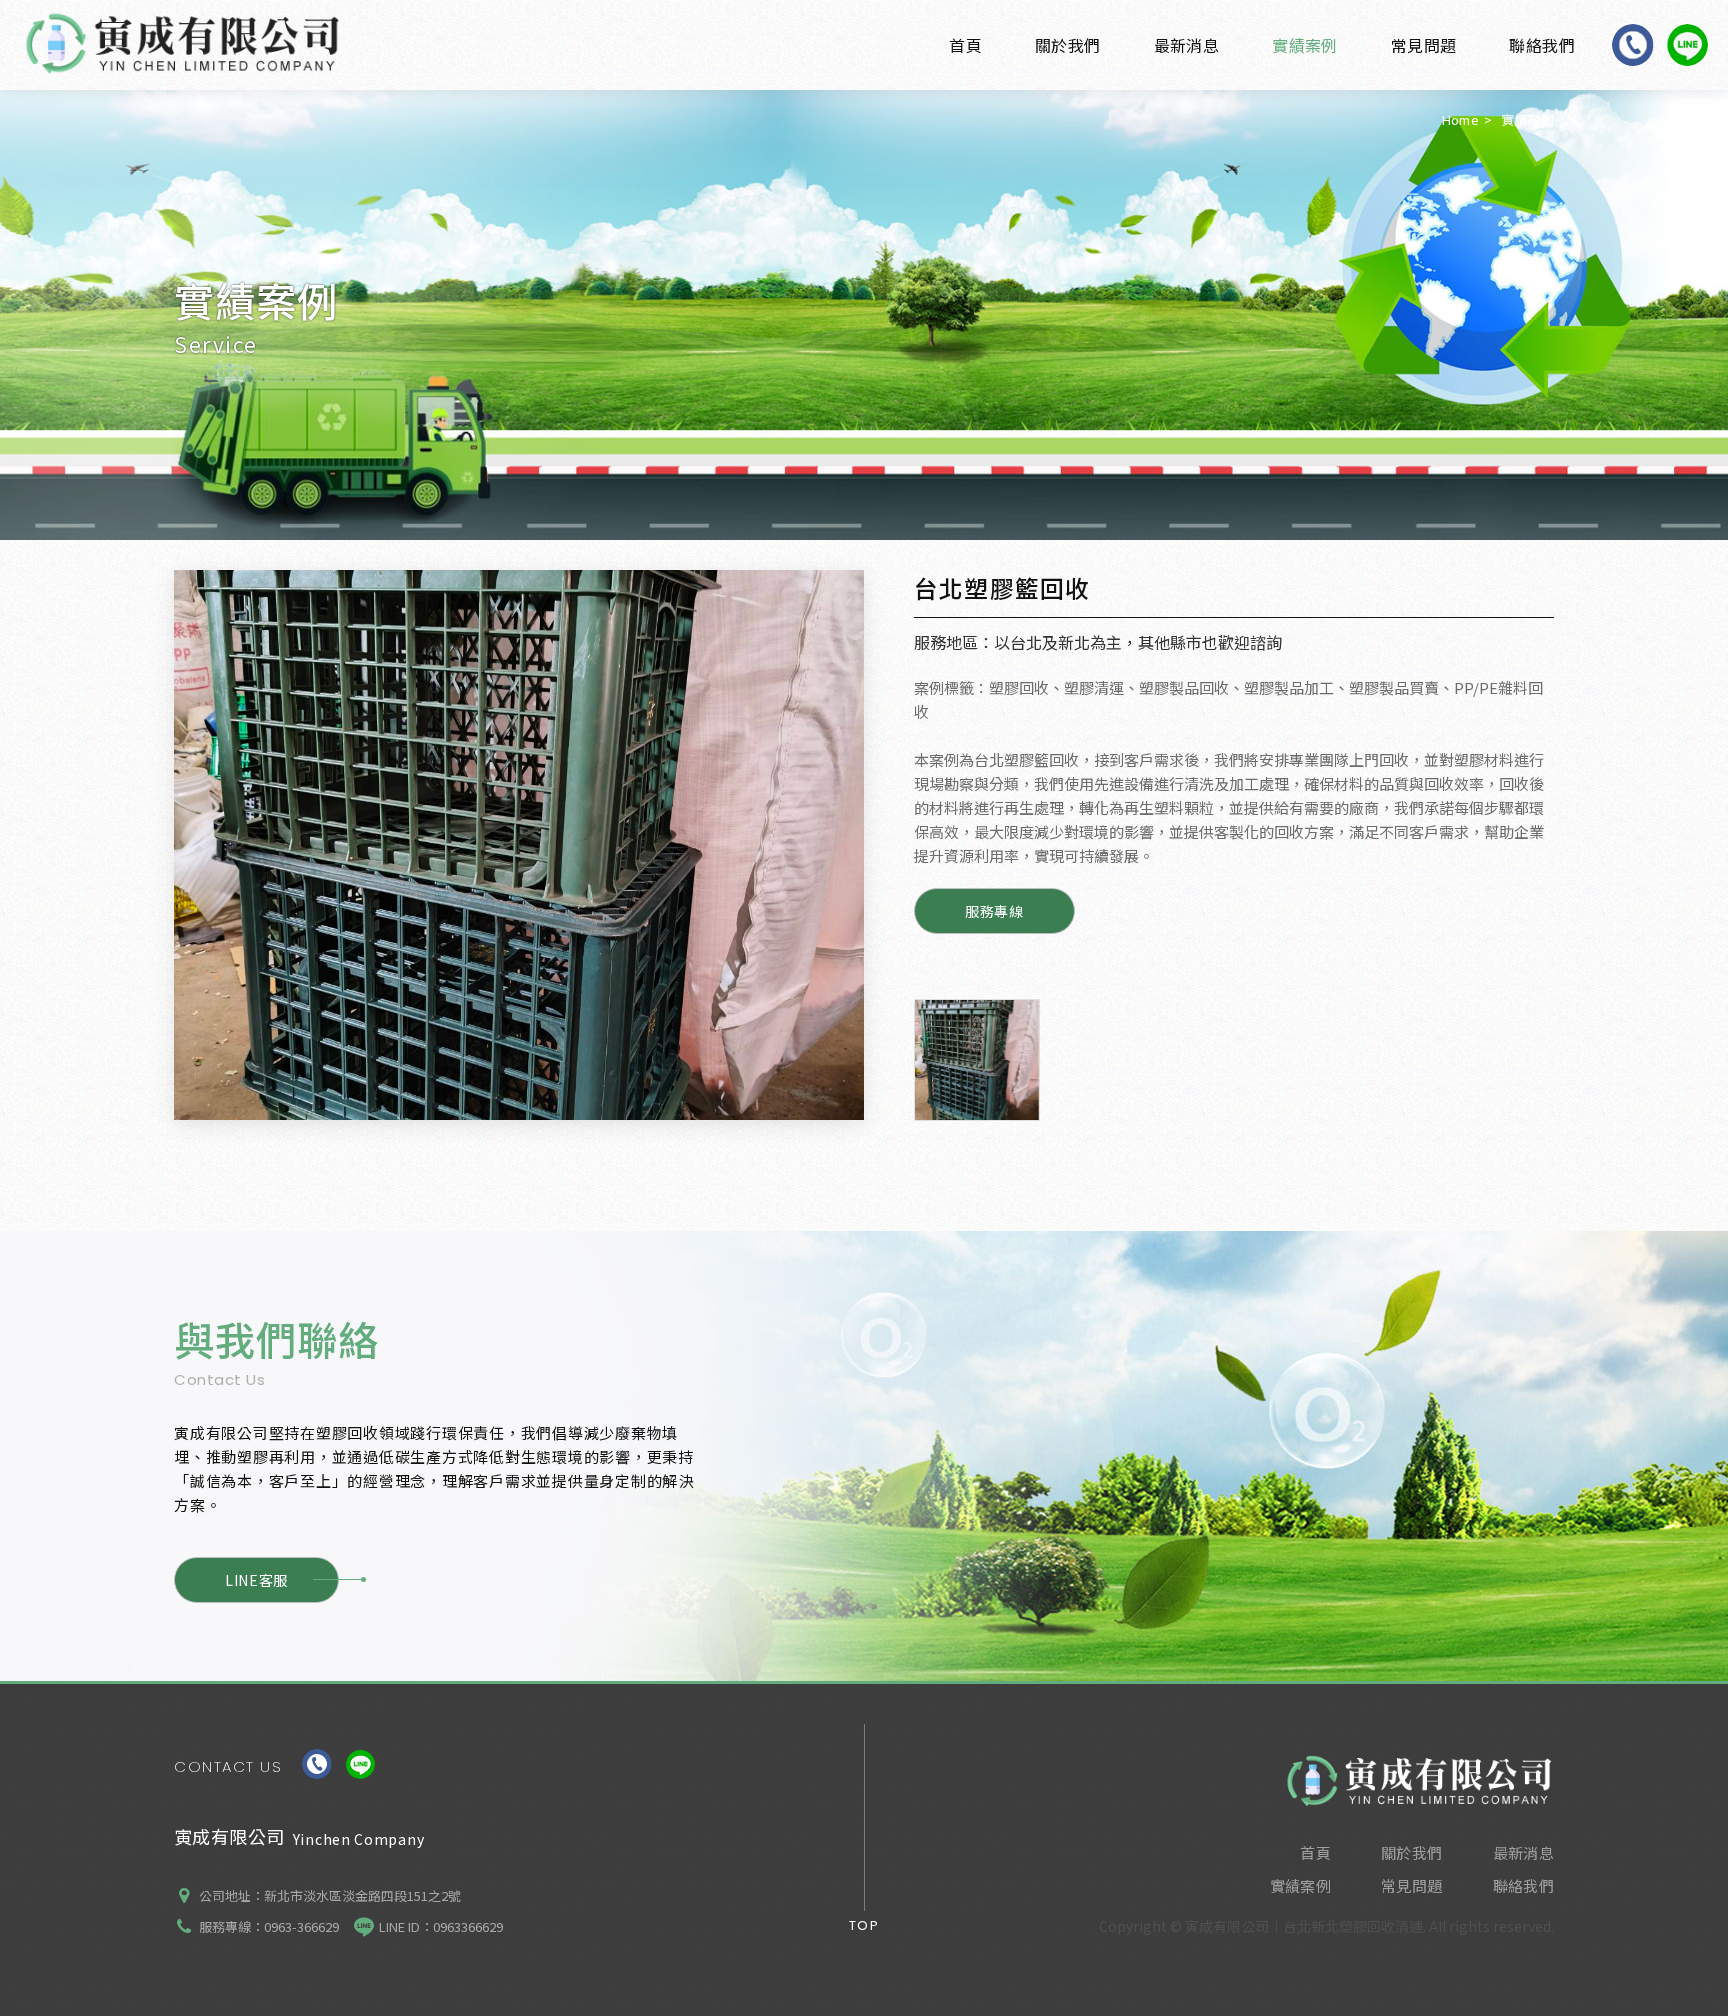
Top (864, 1925)
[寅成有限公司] (1418, 1780)
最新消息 (1187, 45)
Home (1460, 119)
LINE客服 (256, 1580)
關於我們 (1068, 45)
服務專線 (994, 911)
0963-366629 (301, 1926)
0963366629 (468, 1926)
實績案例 (1305, 45)
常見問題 (1424, 45)
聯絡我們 (1542, 45)
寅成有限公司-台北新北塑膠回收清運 (181, 45)
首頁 (965, 45)
